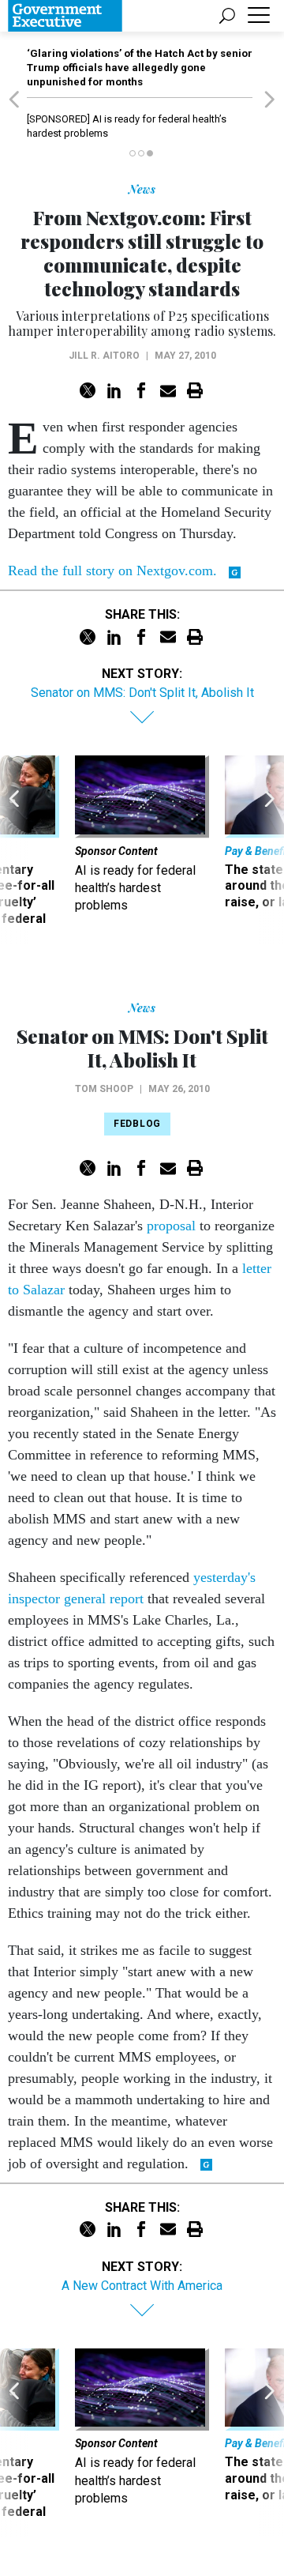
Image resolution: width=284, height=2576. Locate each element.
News (142, 189)
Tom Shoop (104, 1089)
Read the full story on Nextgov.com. (112, 571)
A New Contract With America (142, 2286)
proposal (171, 1226)
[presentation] (14, 849)
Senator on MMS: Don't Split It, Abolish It (142, 693)
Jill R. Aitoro (104, 356)
